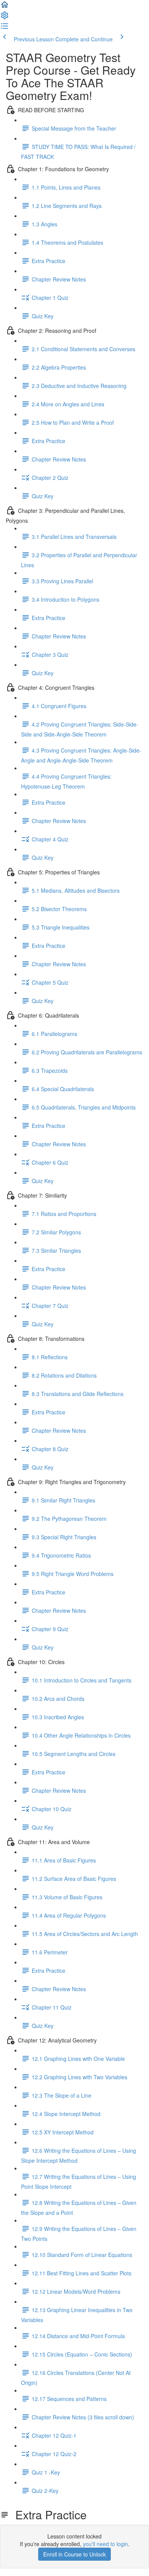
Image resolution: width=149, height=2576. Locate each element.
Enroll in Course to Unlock (74, 2554)
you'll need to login (105, 2544)
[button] (5, 7)
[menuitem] (5, 18)
